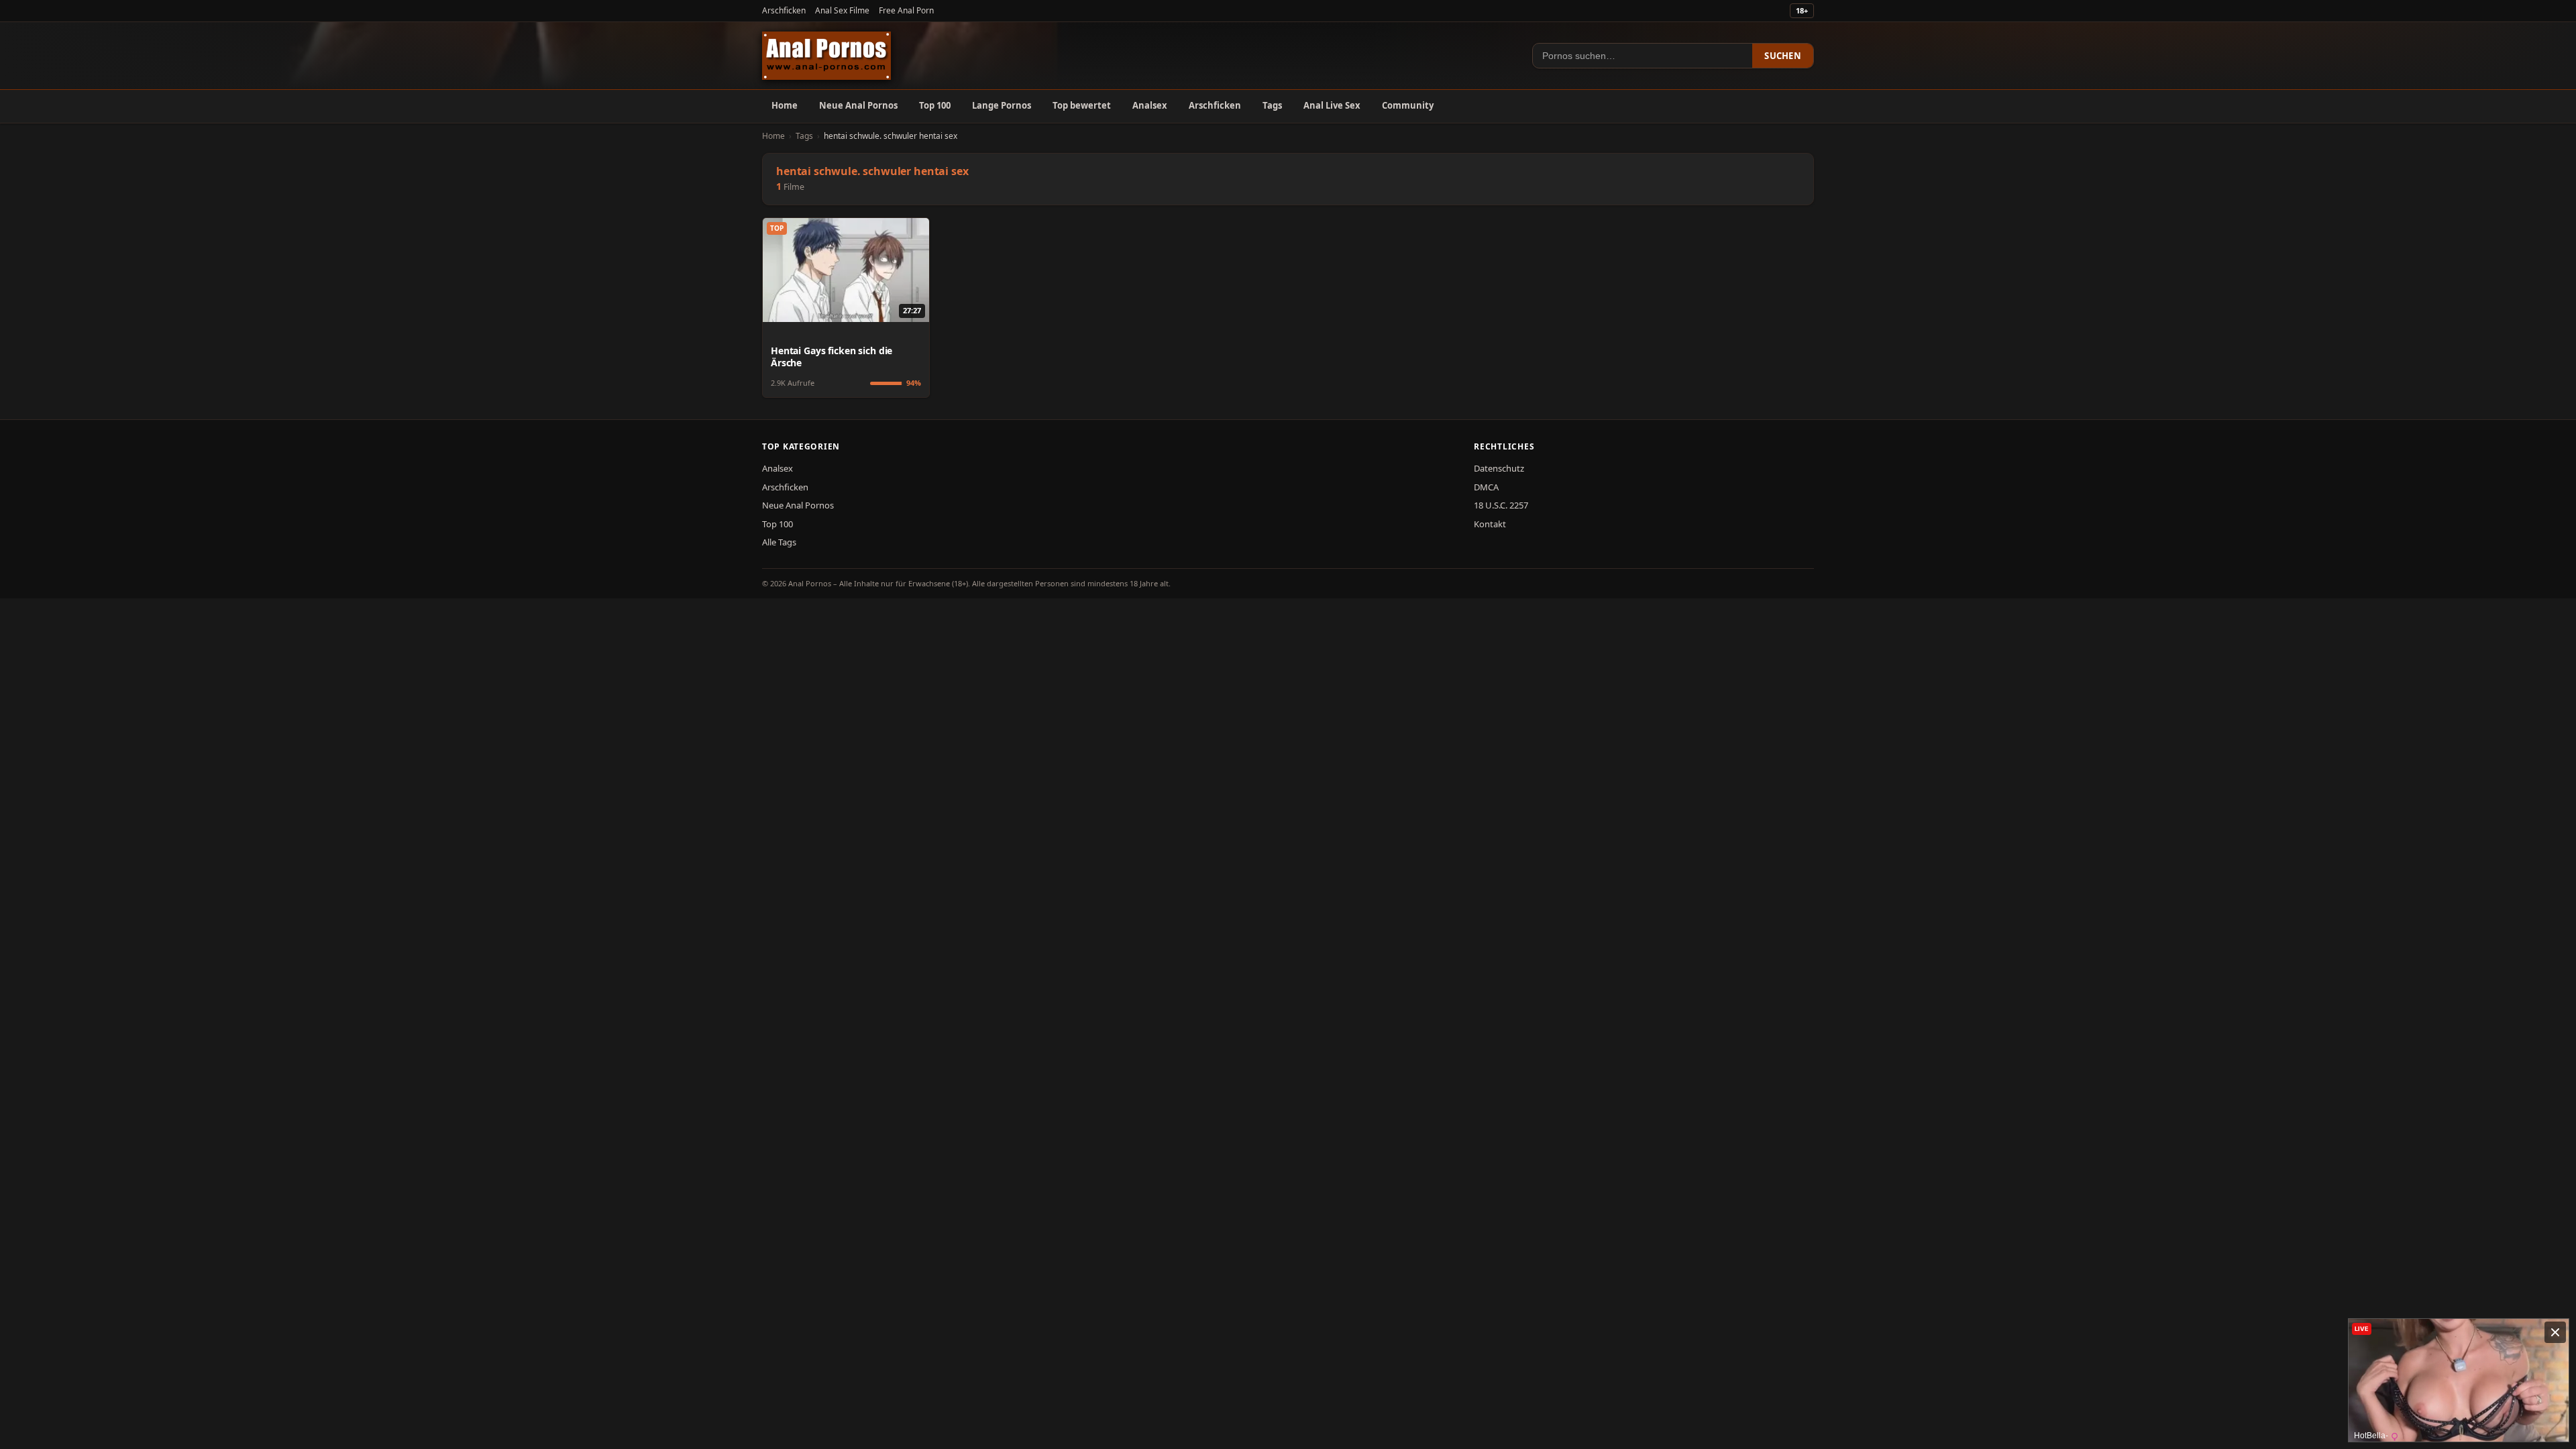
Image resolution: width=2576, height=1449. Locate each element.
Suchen (1783, 56)
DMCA (1486, 487)
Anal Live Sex (1332, 105)
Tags (1272, 105)
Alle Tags (779, 542)
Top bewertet (1082, 105)
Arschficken (784, 10)
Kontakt (1490, 524)
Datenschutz (1499, 468)
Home (785, 105)
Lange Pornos (1002, 105)
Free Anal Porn (906, 10)
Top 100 (935, 105)
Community (1408, 105)
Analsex (1150, 105)
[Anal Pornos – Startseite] (826, 56)
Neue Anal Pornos (858, 105)
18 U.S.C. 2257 (1501, 505)
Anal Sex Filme (842, 10)
